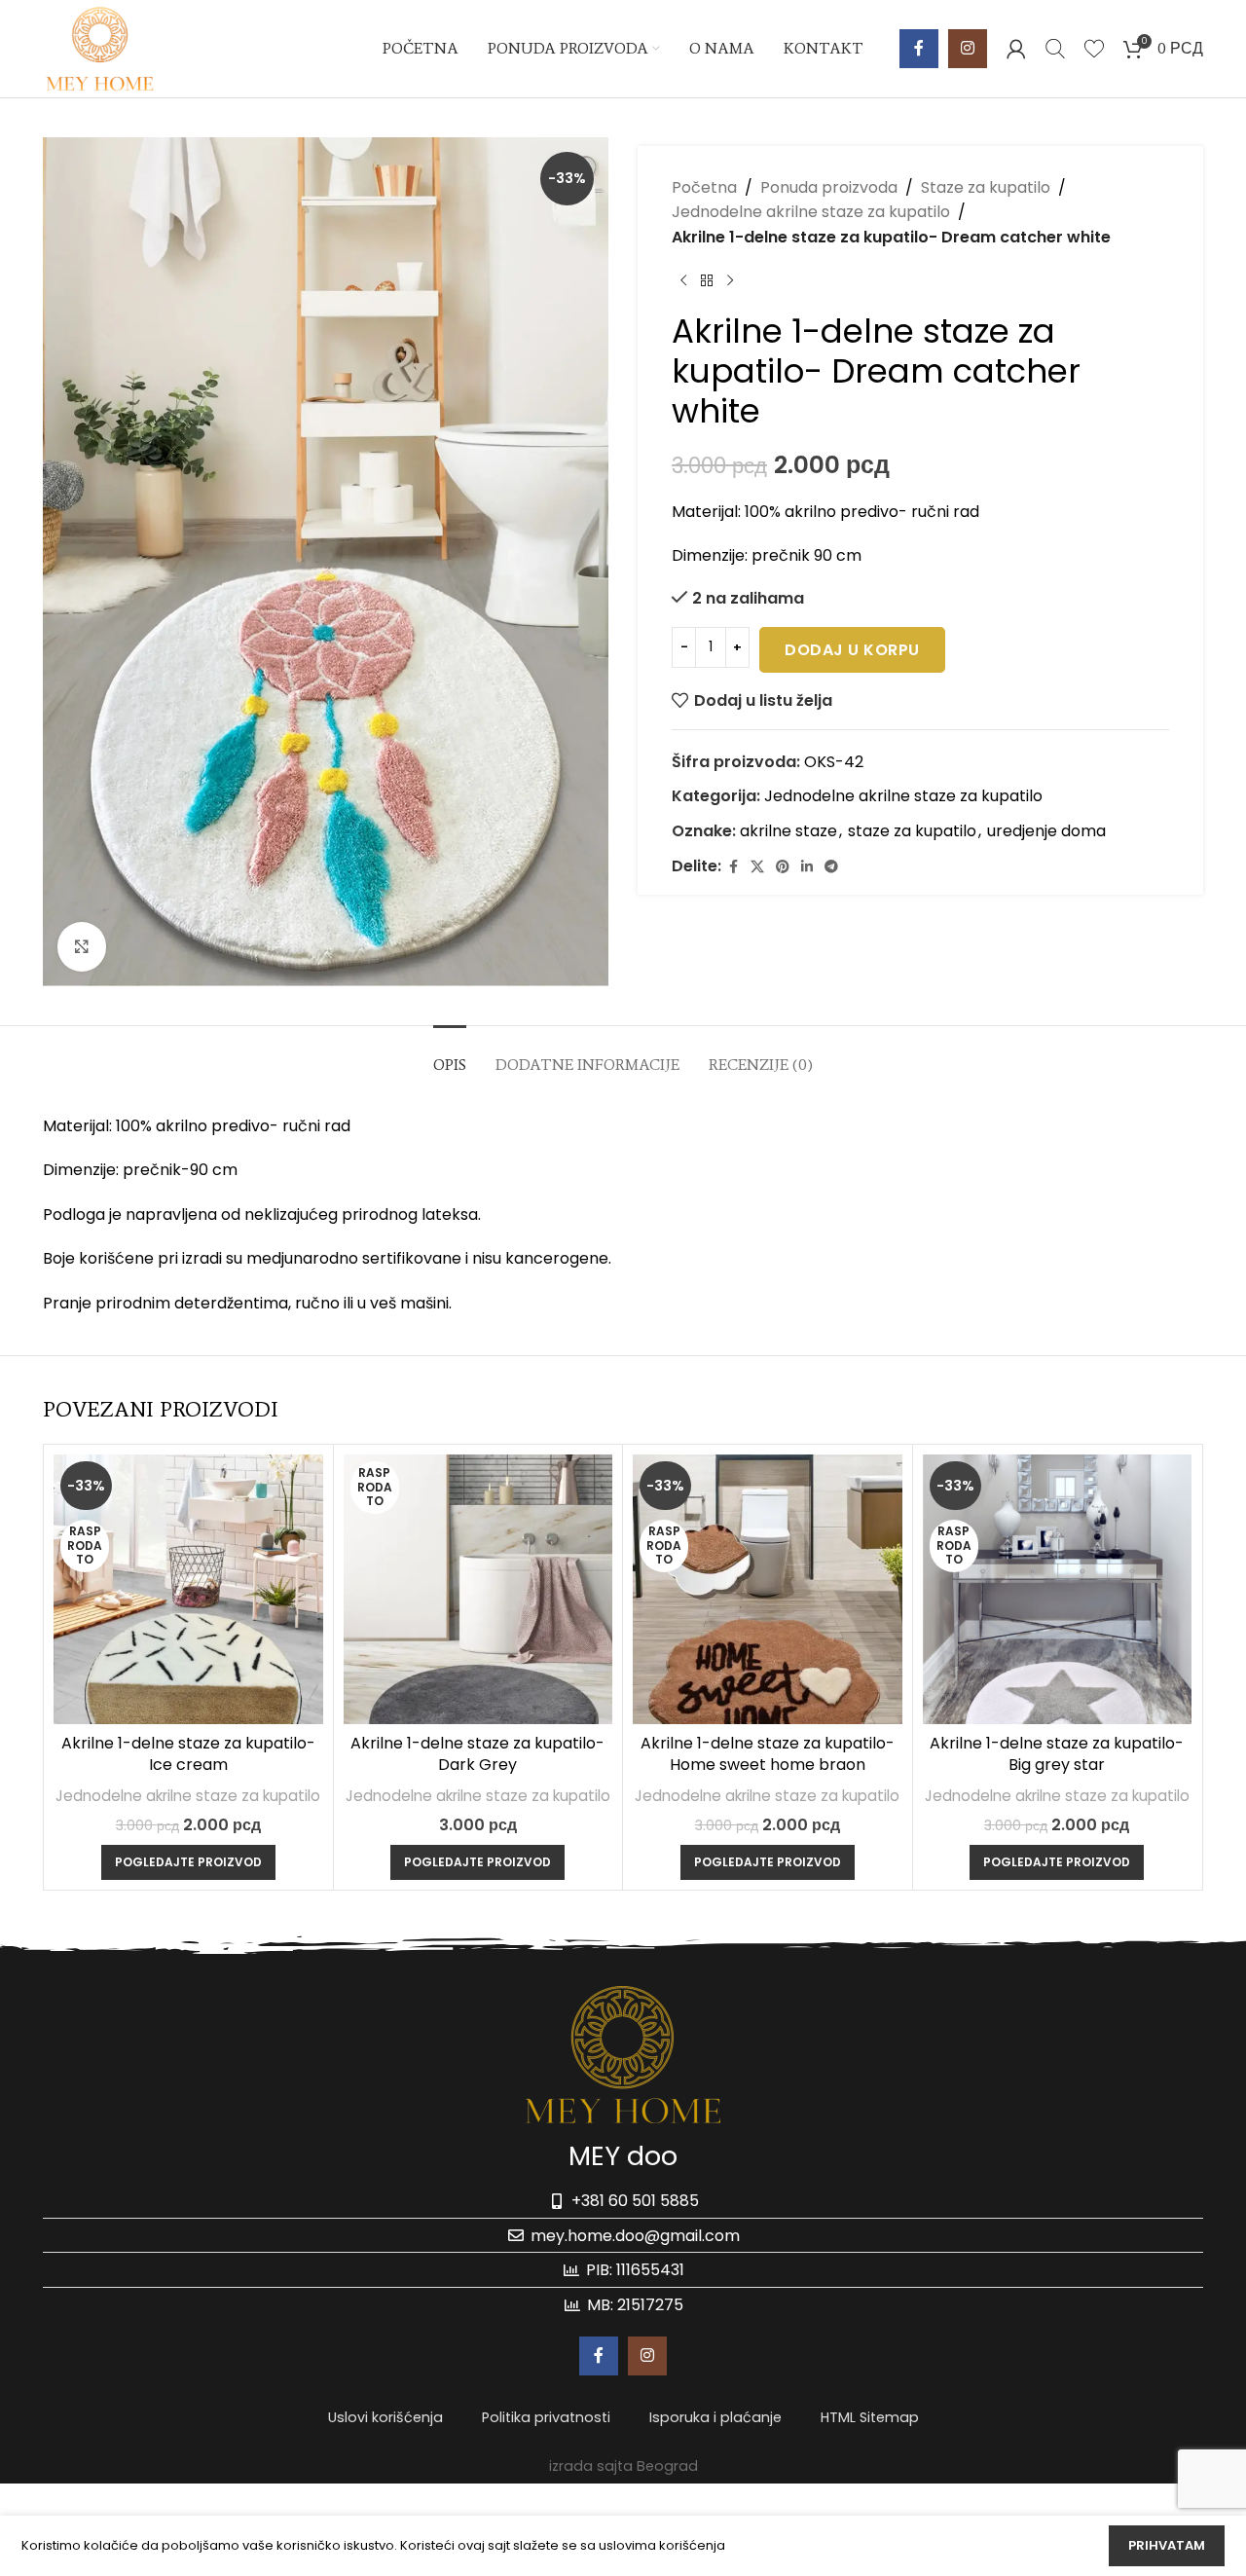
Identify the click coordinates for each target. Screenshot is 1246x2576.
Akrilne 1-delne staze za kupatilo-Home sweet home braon (768, 1754)
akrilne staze (788, 831)
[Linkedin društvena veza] (807, 867)
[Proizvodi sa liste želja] (1094, 49)
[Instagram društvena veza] (968, 49)
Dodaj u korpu (852, 650)
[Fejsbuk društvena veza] (919, 49)
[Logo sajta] (100, 47)
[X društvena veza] (757, 867)
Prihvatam (1167, 2545)
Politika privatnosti (546, 2417)
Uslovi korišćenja (385, 2417)
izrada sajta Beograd (623, 2466)
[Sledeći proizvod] (730, 281)
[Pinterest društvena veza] (783, 867)
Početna (704, 187)
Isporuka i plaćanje (715, 2417)
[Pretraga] (1055, 49)
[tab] (450, 1055)
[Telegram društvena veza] (831, 867)
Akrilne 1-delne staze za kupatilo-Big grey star (1057, 1754)
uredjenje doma (1046, 831)
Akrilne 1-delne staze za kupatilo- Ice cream (188, 1754)
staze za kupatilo (912, 831)
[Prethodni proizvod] (683, 281)
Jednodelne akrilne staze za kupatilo (811, 213)
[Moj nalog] (1016, 49)
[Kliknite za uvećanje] (82, 946)
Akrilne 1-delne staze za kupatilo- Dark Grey (477, 1754)
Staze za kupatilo (986, 187)
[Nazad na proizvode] (707, 281)
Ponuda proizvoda (829, 187)
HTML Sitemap (870, 2417)
